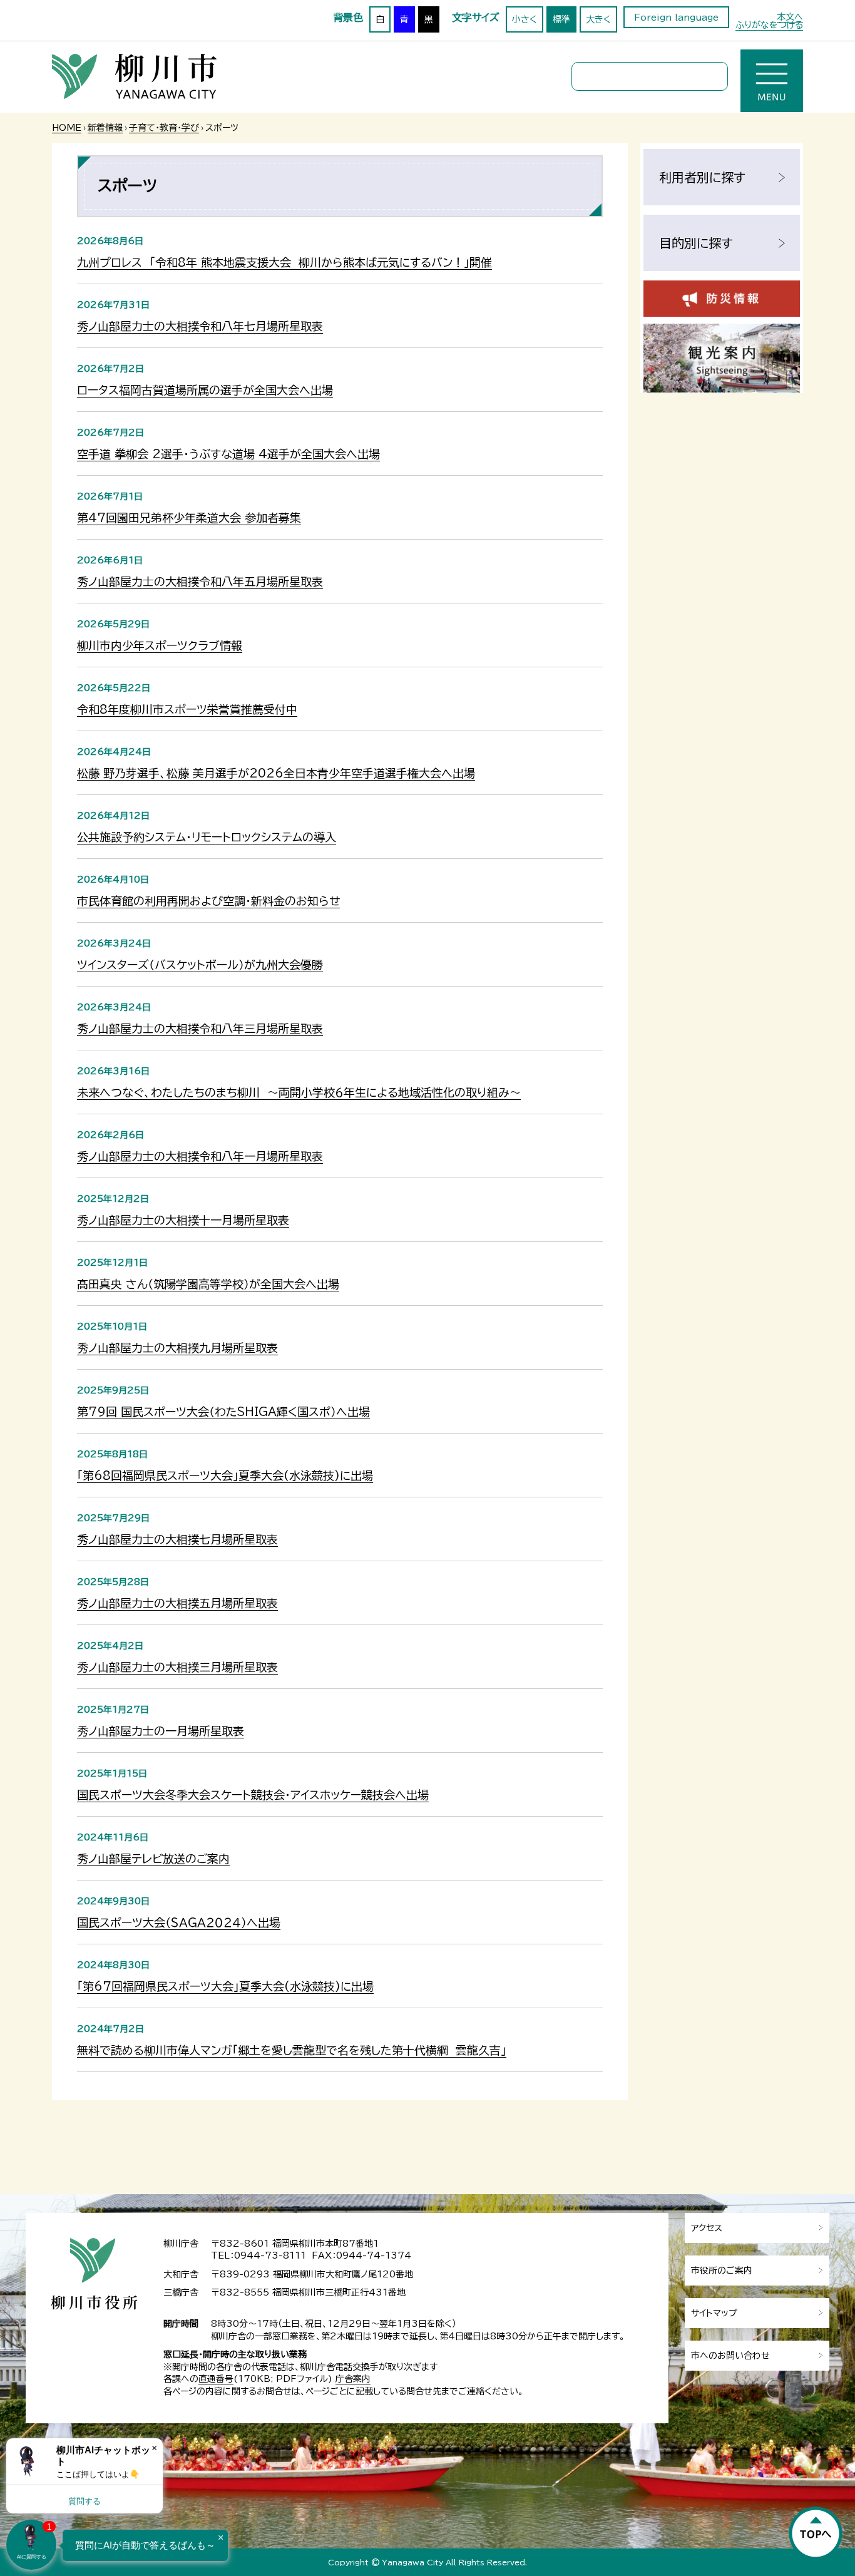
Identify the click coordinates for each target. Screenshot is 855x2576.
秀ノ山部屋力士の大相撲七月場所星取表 (177, 1539)
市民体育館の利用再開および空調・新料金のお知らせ (208, 901)
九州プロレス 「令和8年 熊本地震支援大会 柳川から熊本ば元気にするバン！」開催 (284, 262)
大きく (598, 19)
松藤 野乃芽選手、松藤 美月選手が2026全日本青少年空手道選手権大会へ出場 (276, 773)
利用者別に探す (702, 177)
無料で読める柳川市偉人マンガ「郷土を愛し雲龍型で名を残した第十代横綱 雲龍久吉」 (292, 2050)
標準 (561, 19)
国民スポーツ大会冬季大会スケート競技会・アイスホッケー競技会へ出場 (253, 1795)
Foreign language (676, 18)
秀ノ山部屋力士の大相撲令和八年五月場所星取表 (200, 582)
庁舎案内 (353, 2379)
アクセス (707, 2228)
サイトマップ (714, 2313)
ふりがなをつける (769, 25)
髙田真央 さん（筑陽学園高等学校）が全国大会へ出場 (208, 1284)
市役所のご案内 (722, 2271)
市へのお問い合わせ (730, 2356)
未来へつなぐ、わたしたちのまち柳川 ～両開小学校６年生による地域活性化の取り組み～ (299, 1092)
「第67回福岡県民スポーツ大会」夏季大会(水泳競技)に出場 (225, 1986)
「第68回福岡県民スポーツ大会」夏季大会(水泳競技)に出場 (225, 1475)
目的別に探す (696, 243)
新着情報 (105, 128)
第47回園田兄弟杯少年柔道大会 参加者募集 (189, 518)
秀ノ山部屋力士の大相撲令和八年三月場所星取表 (200, 1029)
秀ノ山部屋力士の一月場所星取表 (161, 1731)
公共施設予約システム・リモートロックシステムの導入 (207, 837)
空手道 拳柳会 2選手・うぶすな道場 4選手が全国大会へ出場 (228, 454)
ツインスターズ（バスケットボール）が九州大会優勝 (200, 965)
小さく (525, 19)
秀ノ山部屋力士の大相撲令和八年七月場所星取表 (200, 326)
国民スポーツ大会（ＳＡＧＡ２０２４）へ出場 (179, 1922)
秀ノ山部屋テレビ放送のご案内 (153, 1859)
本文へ (790, 17)
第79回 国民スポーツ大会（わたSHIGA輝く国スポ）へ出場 (223, 1412)
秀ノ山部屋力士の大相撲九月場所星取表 (177, 1348)
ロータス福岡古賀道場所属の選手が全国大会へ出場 (205, 390)
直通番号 (216, 2379)
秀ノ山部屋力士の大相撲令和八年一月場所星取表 (200, 1156)
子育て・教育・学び (164, 128)
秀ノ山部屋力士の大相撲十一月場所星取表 (183, 1220)
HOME (67, 128)
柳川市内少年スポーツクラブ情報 (160, 645)
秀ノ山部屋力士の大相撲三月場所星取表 (177, 1667)
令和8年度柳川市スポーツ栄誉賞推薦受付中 (187, 709)
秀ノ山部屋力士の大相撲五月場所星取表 (177, 1603)
